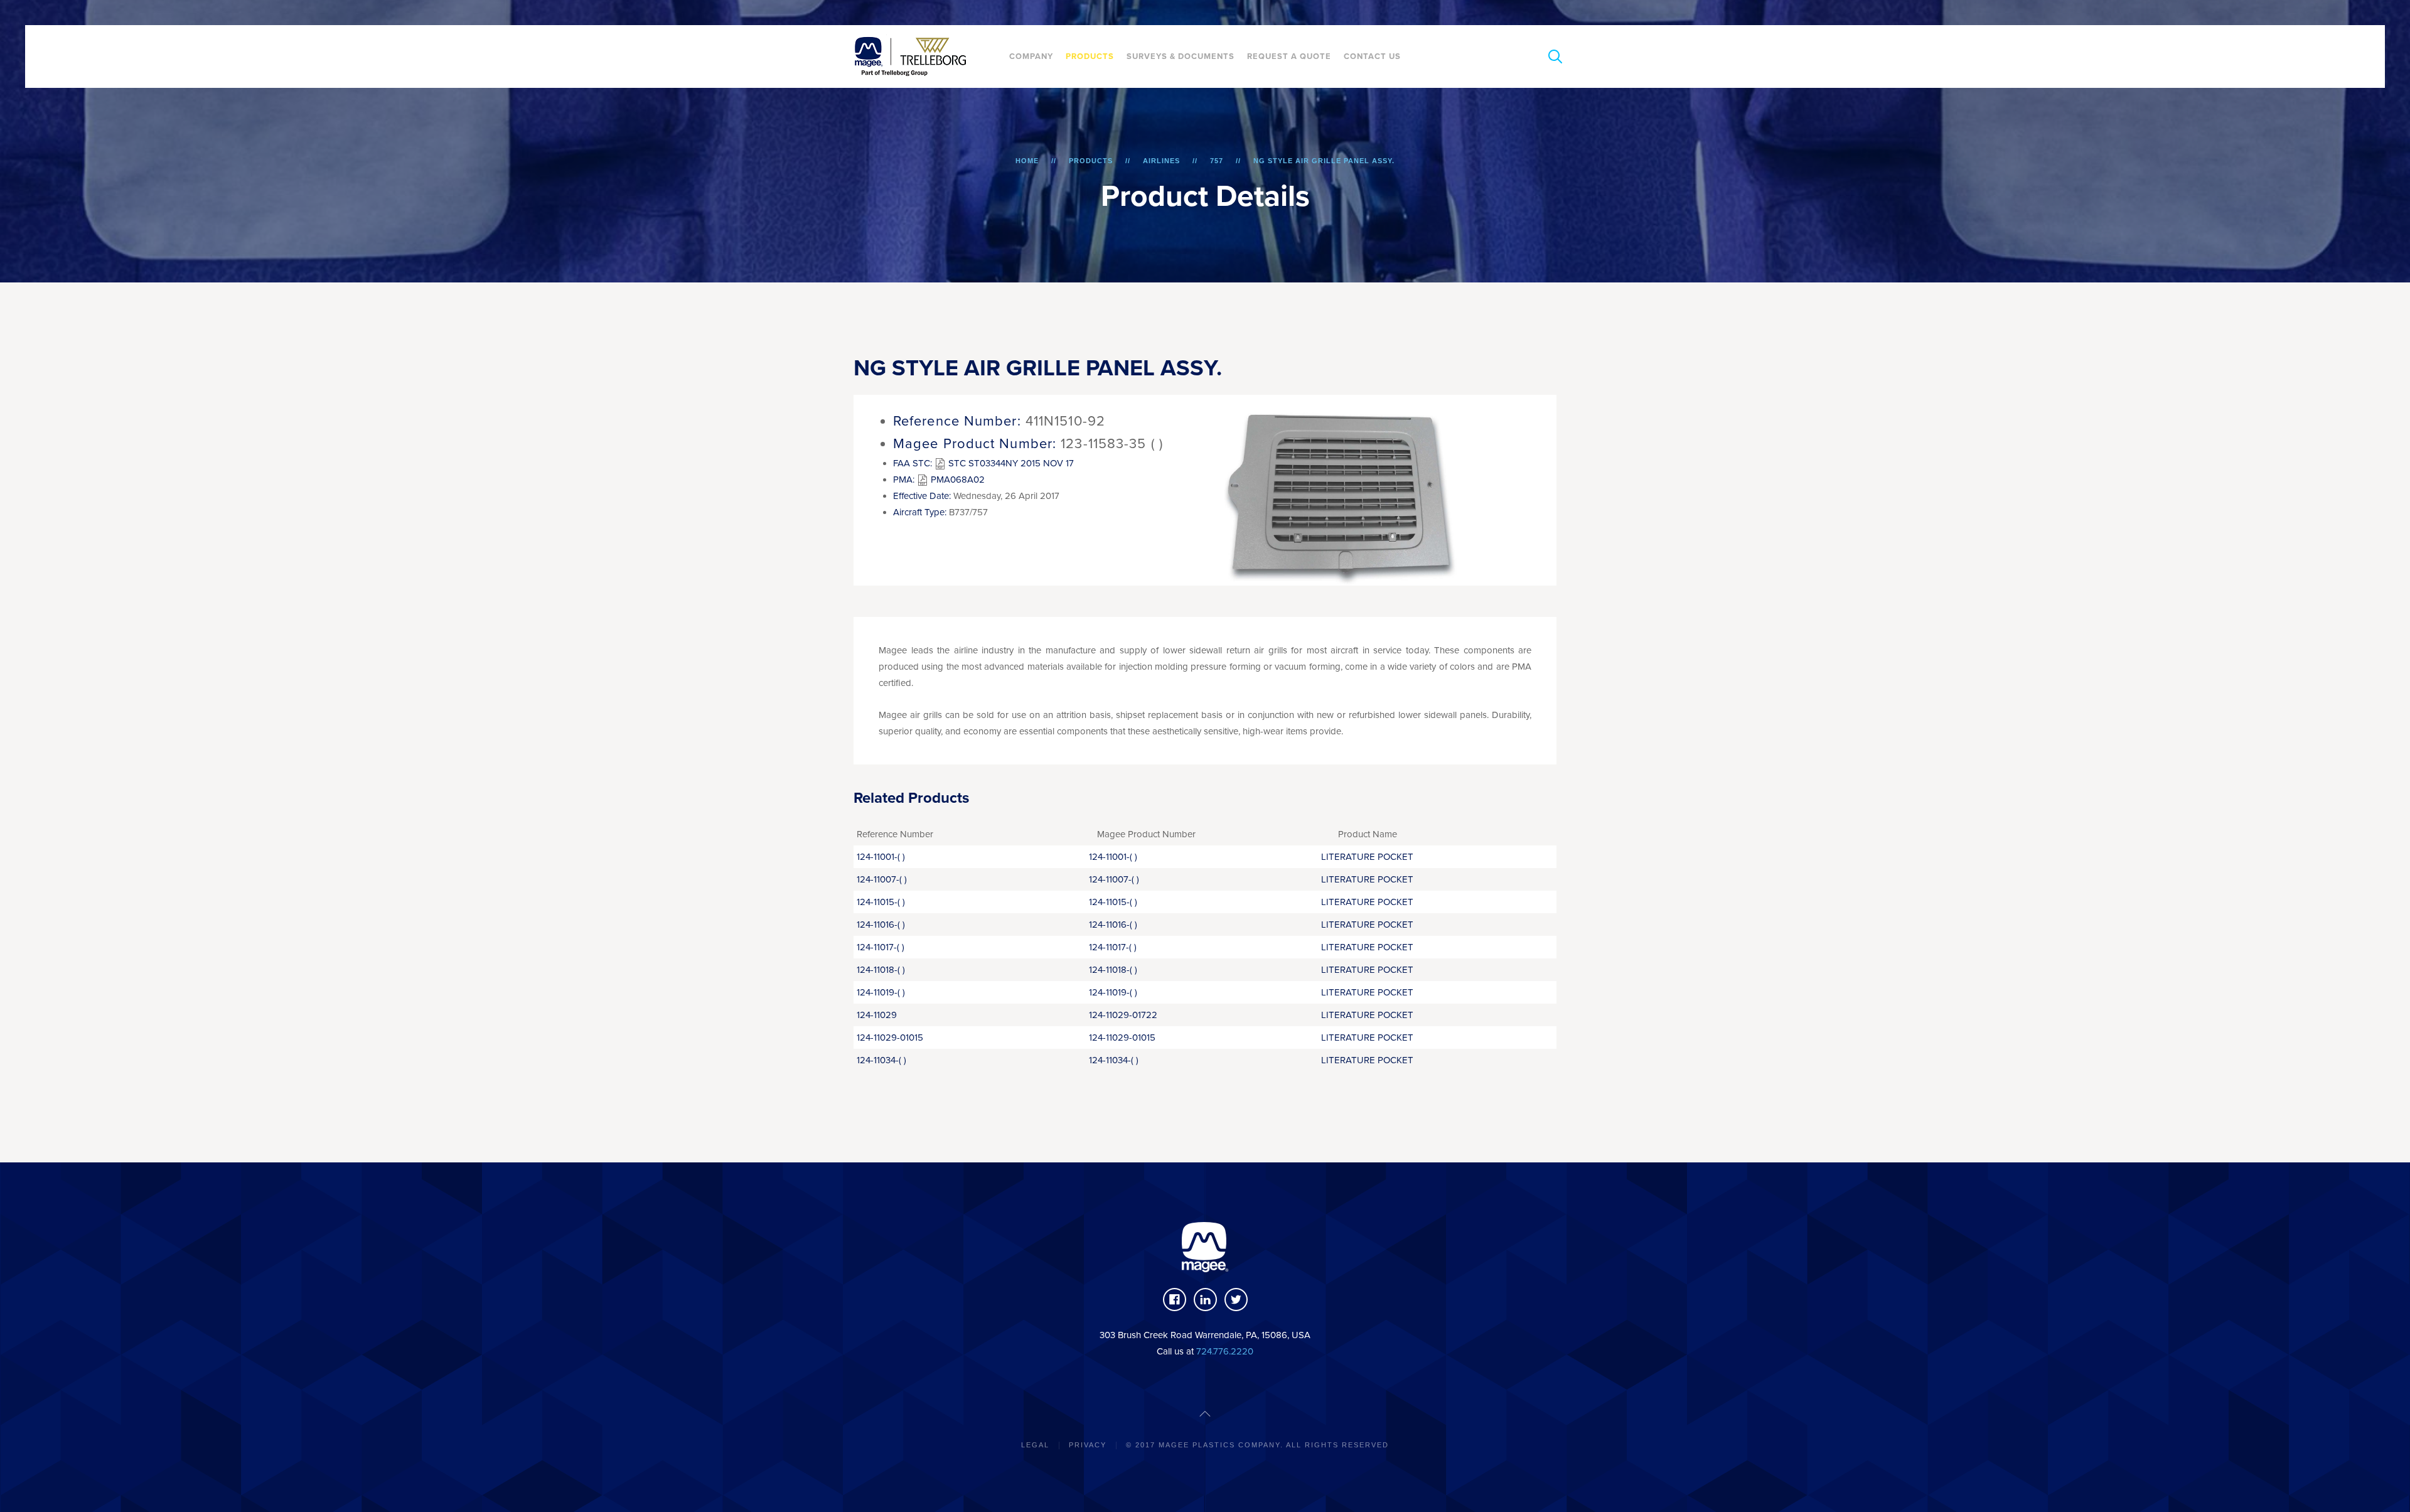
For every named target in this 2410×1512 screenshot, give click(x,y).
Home (1027, 161)
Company (1031, 56)
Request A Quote (1289, 56)
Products (1090, 56)
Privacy (1088, 1445)
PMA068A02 (956, 480)
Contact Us (1372, 56)
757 (1217, 161)
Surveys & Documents (1181, 56)
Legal (1035, 1445)
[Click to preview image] (1343, 490)
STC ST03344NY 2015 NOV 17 (1010, 463)
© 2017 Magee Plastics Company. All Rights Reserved (1257, 1445)
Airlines (1161, 161)
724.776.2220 (1225, 1351)
